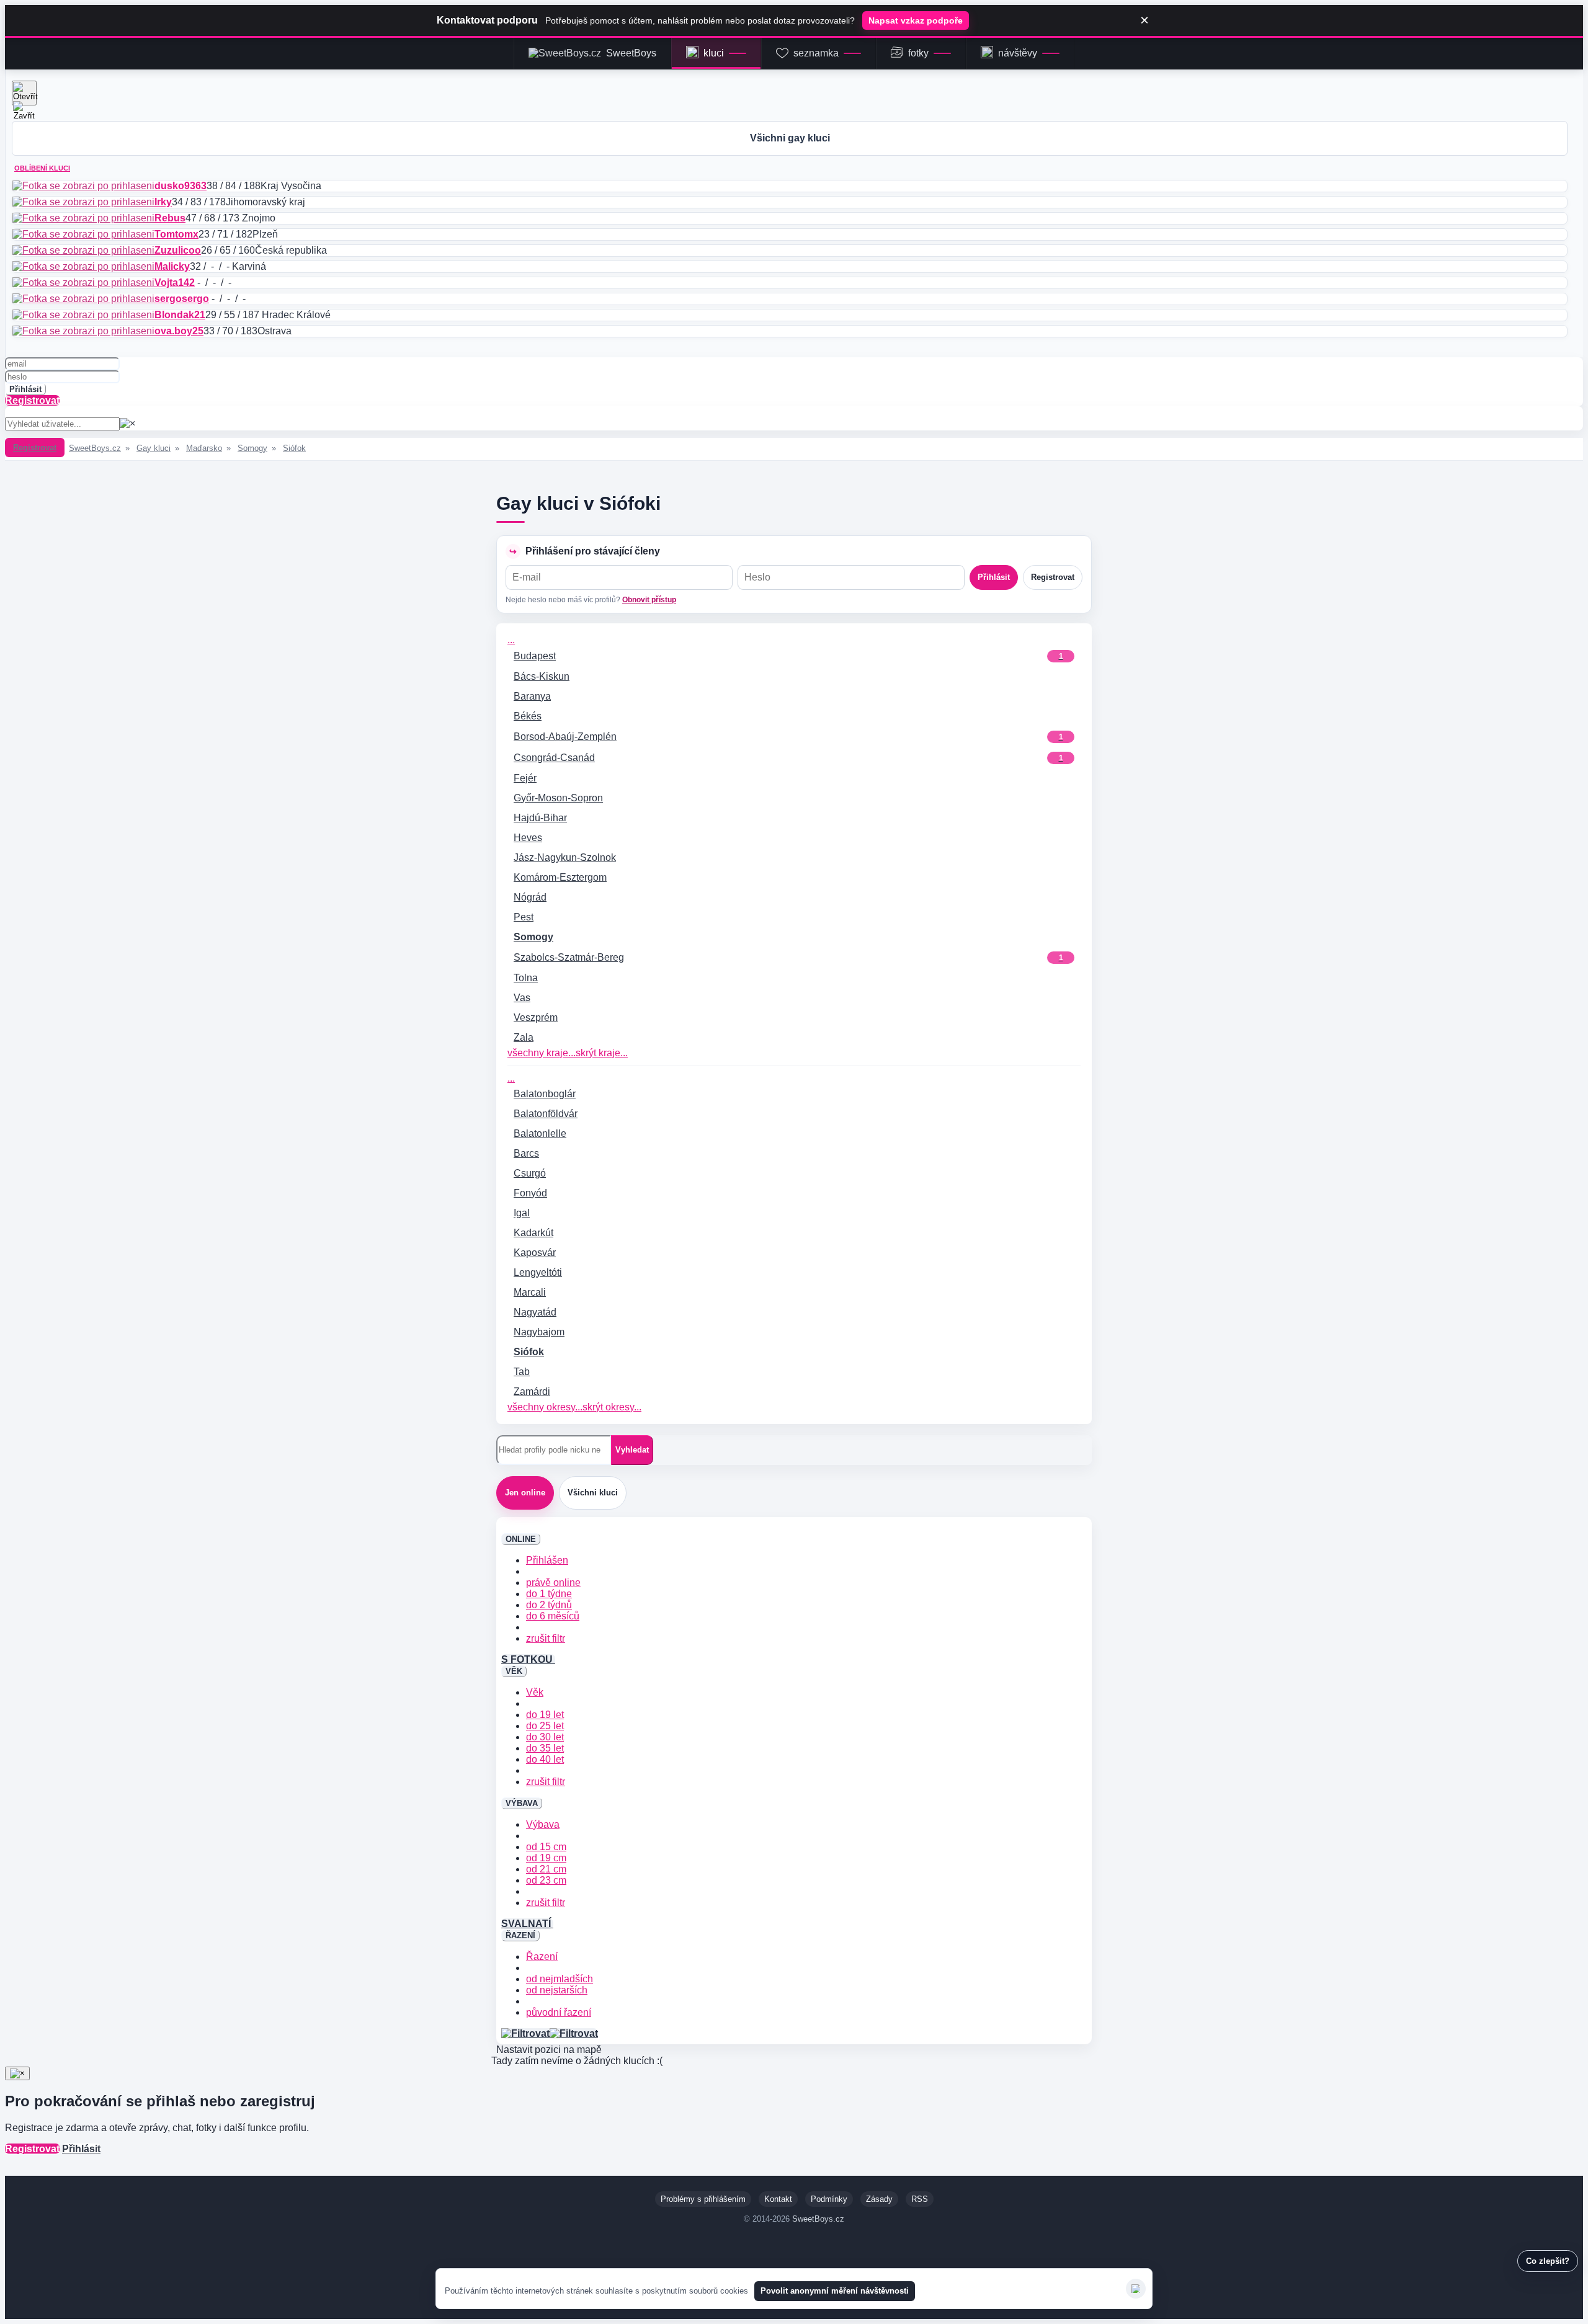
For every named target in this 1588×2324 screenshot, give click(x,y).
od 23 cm (546, 1880)
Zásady (879, 2199)
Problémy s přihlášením (703, 2199)
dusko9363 (181, 186)
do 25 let (545, 1726)
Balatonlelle (540, 1133)
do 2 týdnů (549, 1605)
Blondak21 (180, 315)
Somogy (252, 448)
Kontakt (778, 2199)
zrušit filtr (546, 1638)
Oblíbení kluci (42, 168)
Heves (528, 838)
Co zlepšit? (1548, 2261)
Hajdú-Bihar (540, 818)
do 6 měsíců (553, 1616)
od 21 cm (546, 1869)
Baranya (532, 696)
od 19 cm (546, 1858)
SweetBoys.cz (95, 448)
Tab (522, 1372)
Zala (524, 1037)
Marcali (530, 1292)
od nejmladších (560, 1979)
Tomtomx (176, 234)
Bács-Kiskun (542, 676)
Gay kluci (154, 448)
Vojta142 (175, 283)
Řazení (542, 1957)
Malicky (172, 266)
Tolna (526, 978)
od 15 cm (546, 1847)
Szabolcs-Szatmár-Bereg (788, 957)
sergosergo (182, 299)
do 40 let (545, 1759)
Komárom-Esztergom (560, 877)
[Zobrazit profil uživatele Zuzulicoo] (83, 250)
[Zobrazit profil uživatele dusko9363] (83, 186)
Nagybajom (539, 1332)
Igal (522, 1213)
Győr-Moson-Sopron (558, 798)
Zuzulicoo (178, 250)
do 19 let (545, 1715)
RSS (920, 2199)
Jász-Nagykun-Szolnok (565, 857)
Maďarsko (204, 448)
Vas (522, 998)
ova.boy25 (179, 331)
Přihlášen (547, 1560)
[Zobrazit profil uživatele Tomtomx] (83, 234)
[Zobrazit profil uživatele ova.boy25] (83, 331)
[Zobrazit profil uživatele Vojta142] (83, 283)
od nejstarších (557, 1990)
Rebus (170, 218)
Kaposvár (535, 1253)
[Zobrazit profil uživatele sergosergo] (83, 299)
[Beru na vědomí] (1136, 2289)
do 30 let (545, 1737)
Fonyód (530, 1193)
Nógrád (530, 897)
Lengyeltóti (538, 1272)
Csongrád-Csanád (788, 758)
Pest (524, 917)
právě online (553, 1583)
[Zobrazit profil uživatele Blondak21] (83, 315)
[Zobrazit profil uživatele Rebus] (83, 218)
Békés (528, 716)
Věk (535, 1692)
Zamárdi (532, 1391)
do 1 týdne (549, 1594)
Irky (163, 202)
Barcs (526, 1153)
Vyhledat (632, 1450)
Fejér (525, 778)
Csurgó (530, 1173)
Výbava (543, 1824)
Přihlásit (25, 389)
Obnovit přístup (649, 600)
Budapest (788, 656)
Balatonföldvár (546, 1114)
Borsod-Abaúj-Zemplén (788, 737)
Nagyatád (535, 1312)
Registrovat (32, 400)
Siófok (294, 448)
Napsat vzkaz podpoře (916, 20)
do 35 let (545, 1748)
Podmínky (829, 2199)
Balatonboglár (545, 1094)
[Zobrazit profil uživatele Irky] (83, 202)
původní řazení (559, 2012)
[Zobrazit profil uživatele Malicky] (83, 266)
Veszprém (536, 1017)
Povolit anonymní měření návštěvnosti (835, 2291)
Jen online (525, 1493)
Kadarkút (533, 1233)
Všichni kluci (593, 1493)
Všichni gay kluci (790, 138)
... (511, 640)
